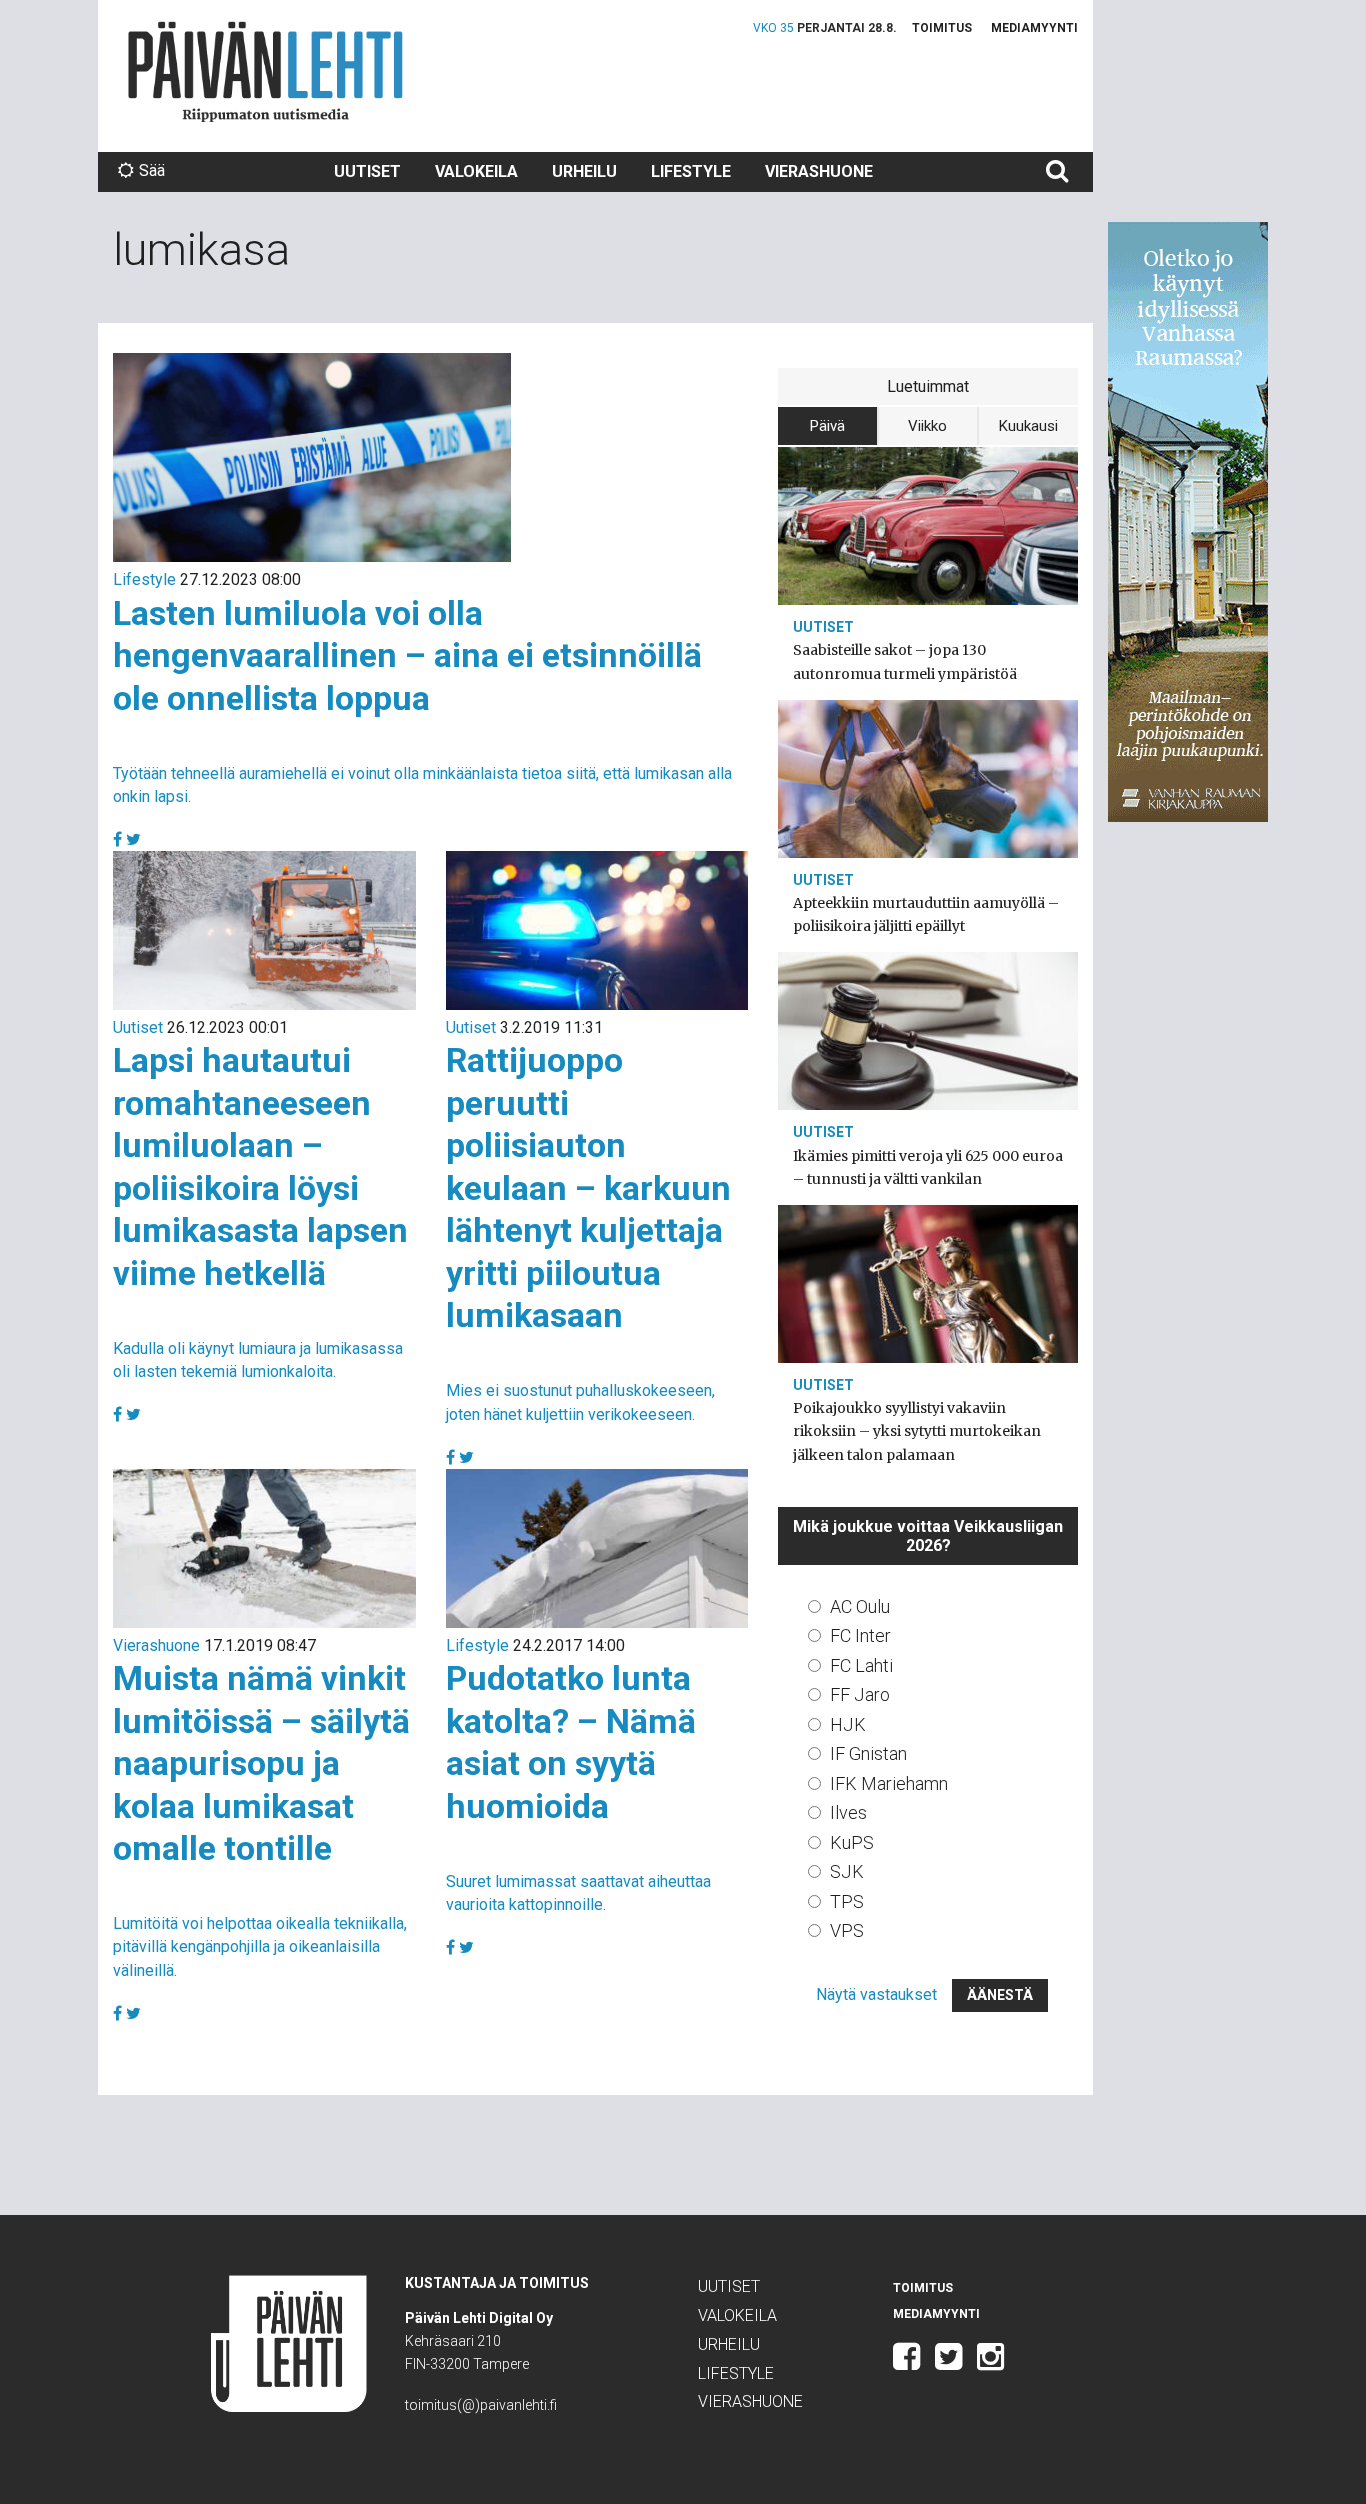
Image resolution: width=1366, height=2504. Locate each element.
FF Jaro (860, 1694)
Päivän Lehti (265, 71)
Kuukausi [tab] (1028, 426)
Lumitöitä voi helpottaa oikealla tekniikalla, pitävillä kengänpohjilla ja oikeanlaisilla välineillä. (260, 1946)
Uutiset (367, 171)
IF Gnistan (868, 1753)
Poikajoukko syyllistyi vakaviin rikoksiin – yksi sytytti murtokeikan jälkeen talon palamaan (917, 1431)
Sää (152, 170)
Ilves (848, 1812)
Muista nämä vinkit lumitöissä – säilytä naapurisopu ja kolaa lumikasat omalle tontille (261, 1763)
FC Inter (860, 1635)
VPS (847, 1930)
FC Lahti (861, 1665)
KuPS (852, 1842)
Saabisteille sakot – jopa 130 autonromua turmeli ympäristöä (905, 661)
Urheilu (584, 171)
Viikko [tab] (927, 426)
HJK (848, 1724)
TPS (847, 1901)
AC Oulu (860, 1606)
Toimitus (942, 28)
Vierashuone (819, 171)
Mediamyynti (1034, 28)
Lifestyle (691, 171)
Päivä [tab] (827, 426)
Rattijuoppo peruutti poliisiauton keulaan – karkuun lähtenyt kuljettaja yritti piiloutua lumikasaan (588, 1187)
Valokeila (476, 171)
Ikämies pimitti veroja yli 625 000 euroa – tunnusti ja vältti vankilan (928, 1167)
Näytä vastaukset (876, 1994)
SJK (847, 1871)
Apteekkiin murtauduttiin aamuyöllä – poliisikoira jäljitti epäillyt (926, 914)
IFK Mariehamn (889, 1783)
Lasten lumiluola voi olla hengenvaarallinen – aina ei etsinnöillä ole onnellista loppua (407, 655)
